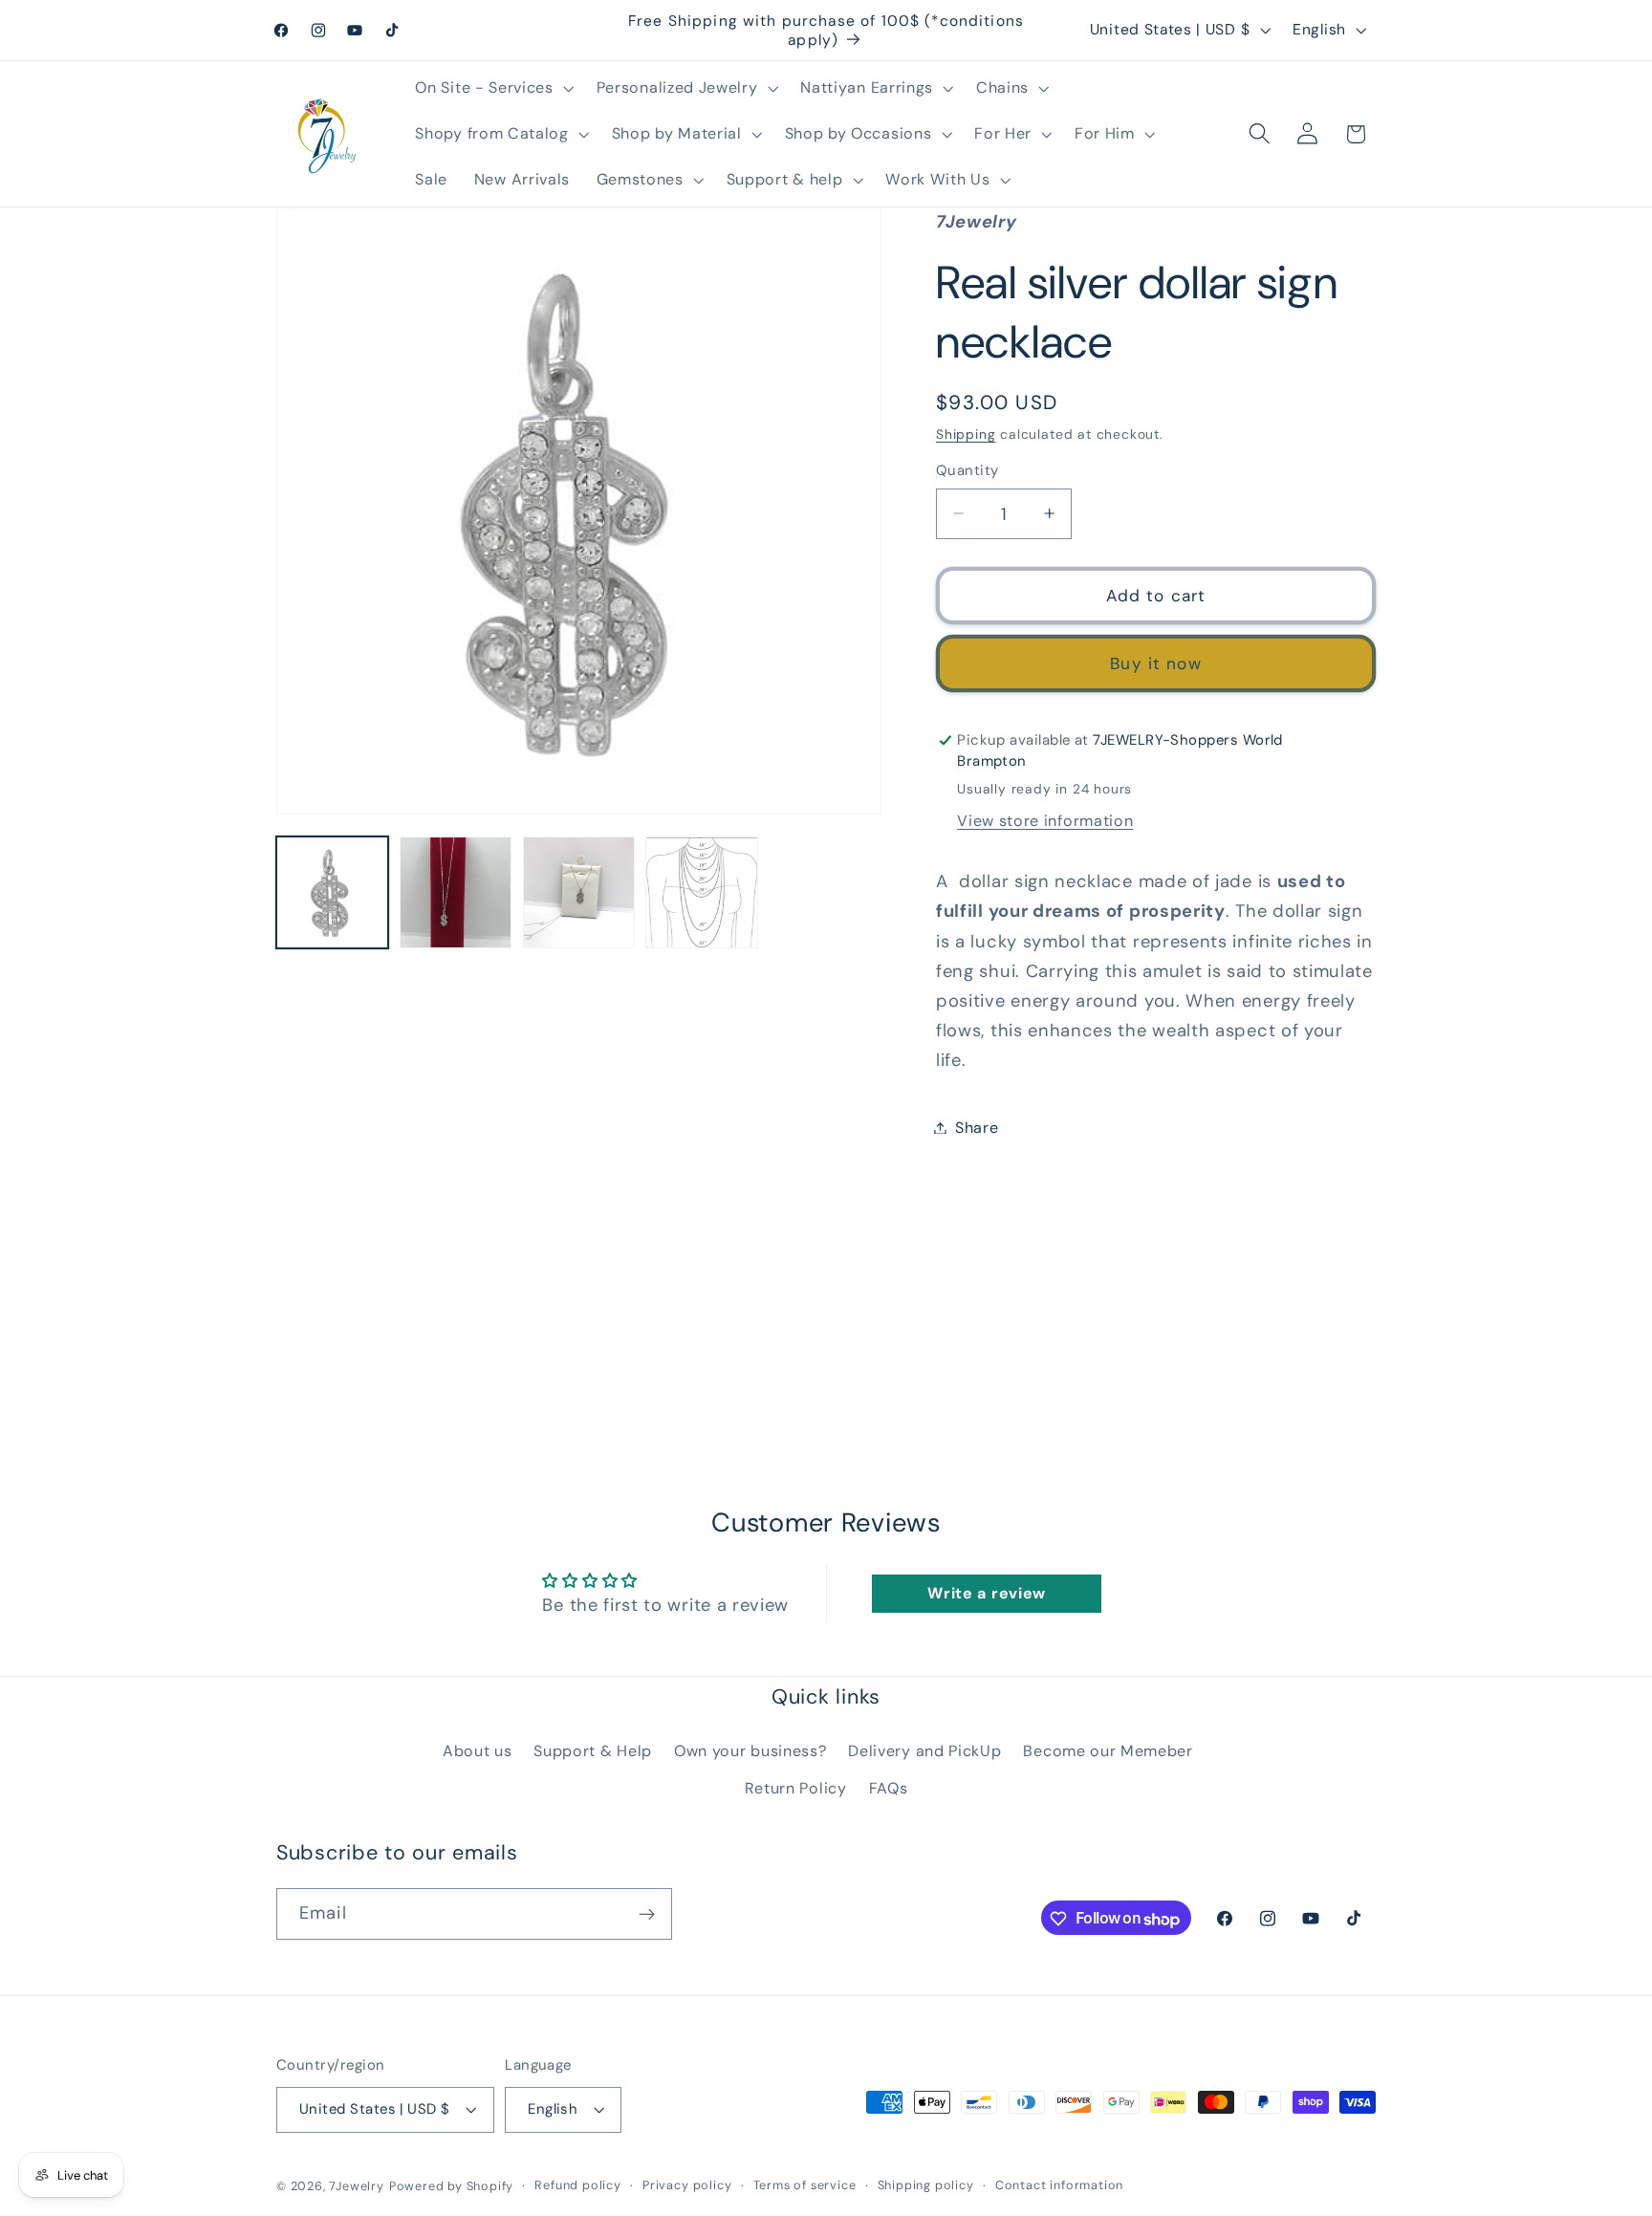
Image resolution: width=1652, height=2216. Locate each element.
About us (478, 1751)
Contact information (1059, 2186)
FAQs (889, 1788)
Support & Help (593, 1751)
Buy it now (1156, 663)
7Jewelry (356, 2187)
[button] (493, 88)
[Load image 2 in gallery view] (456, 892)
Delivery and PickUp (924, 1751)
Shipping (966, 434)
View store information (1045, 821)
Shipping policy (926, 2186)
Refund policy (577, 2186)
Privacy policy (687, 2186)
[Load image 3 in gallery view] (579, 892)
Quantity (967, 470)
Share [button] (977, 1128)
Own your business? (750, 1751)
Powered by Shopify (452, 2187)
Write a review (987, 1593)
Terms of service (805, 2186)
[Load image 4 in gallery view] (701, 892)
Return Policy (796, 1788)
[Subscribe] (647, 1915)
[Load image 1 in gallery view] (332, 892)
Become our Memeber (1108, 1751)
